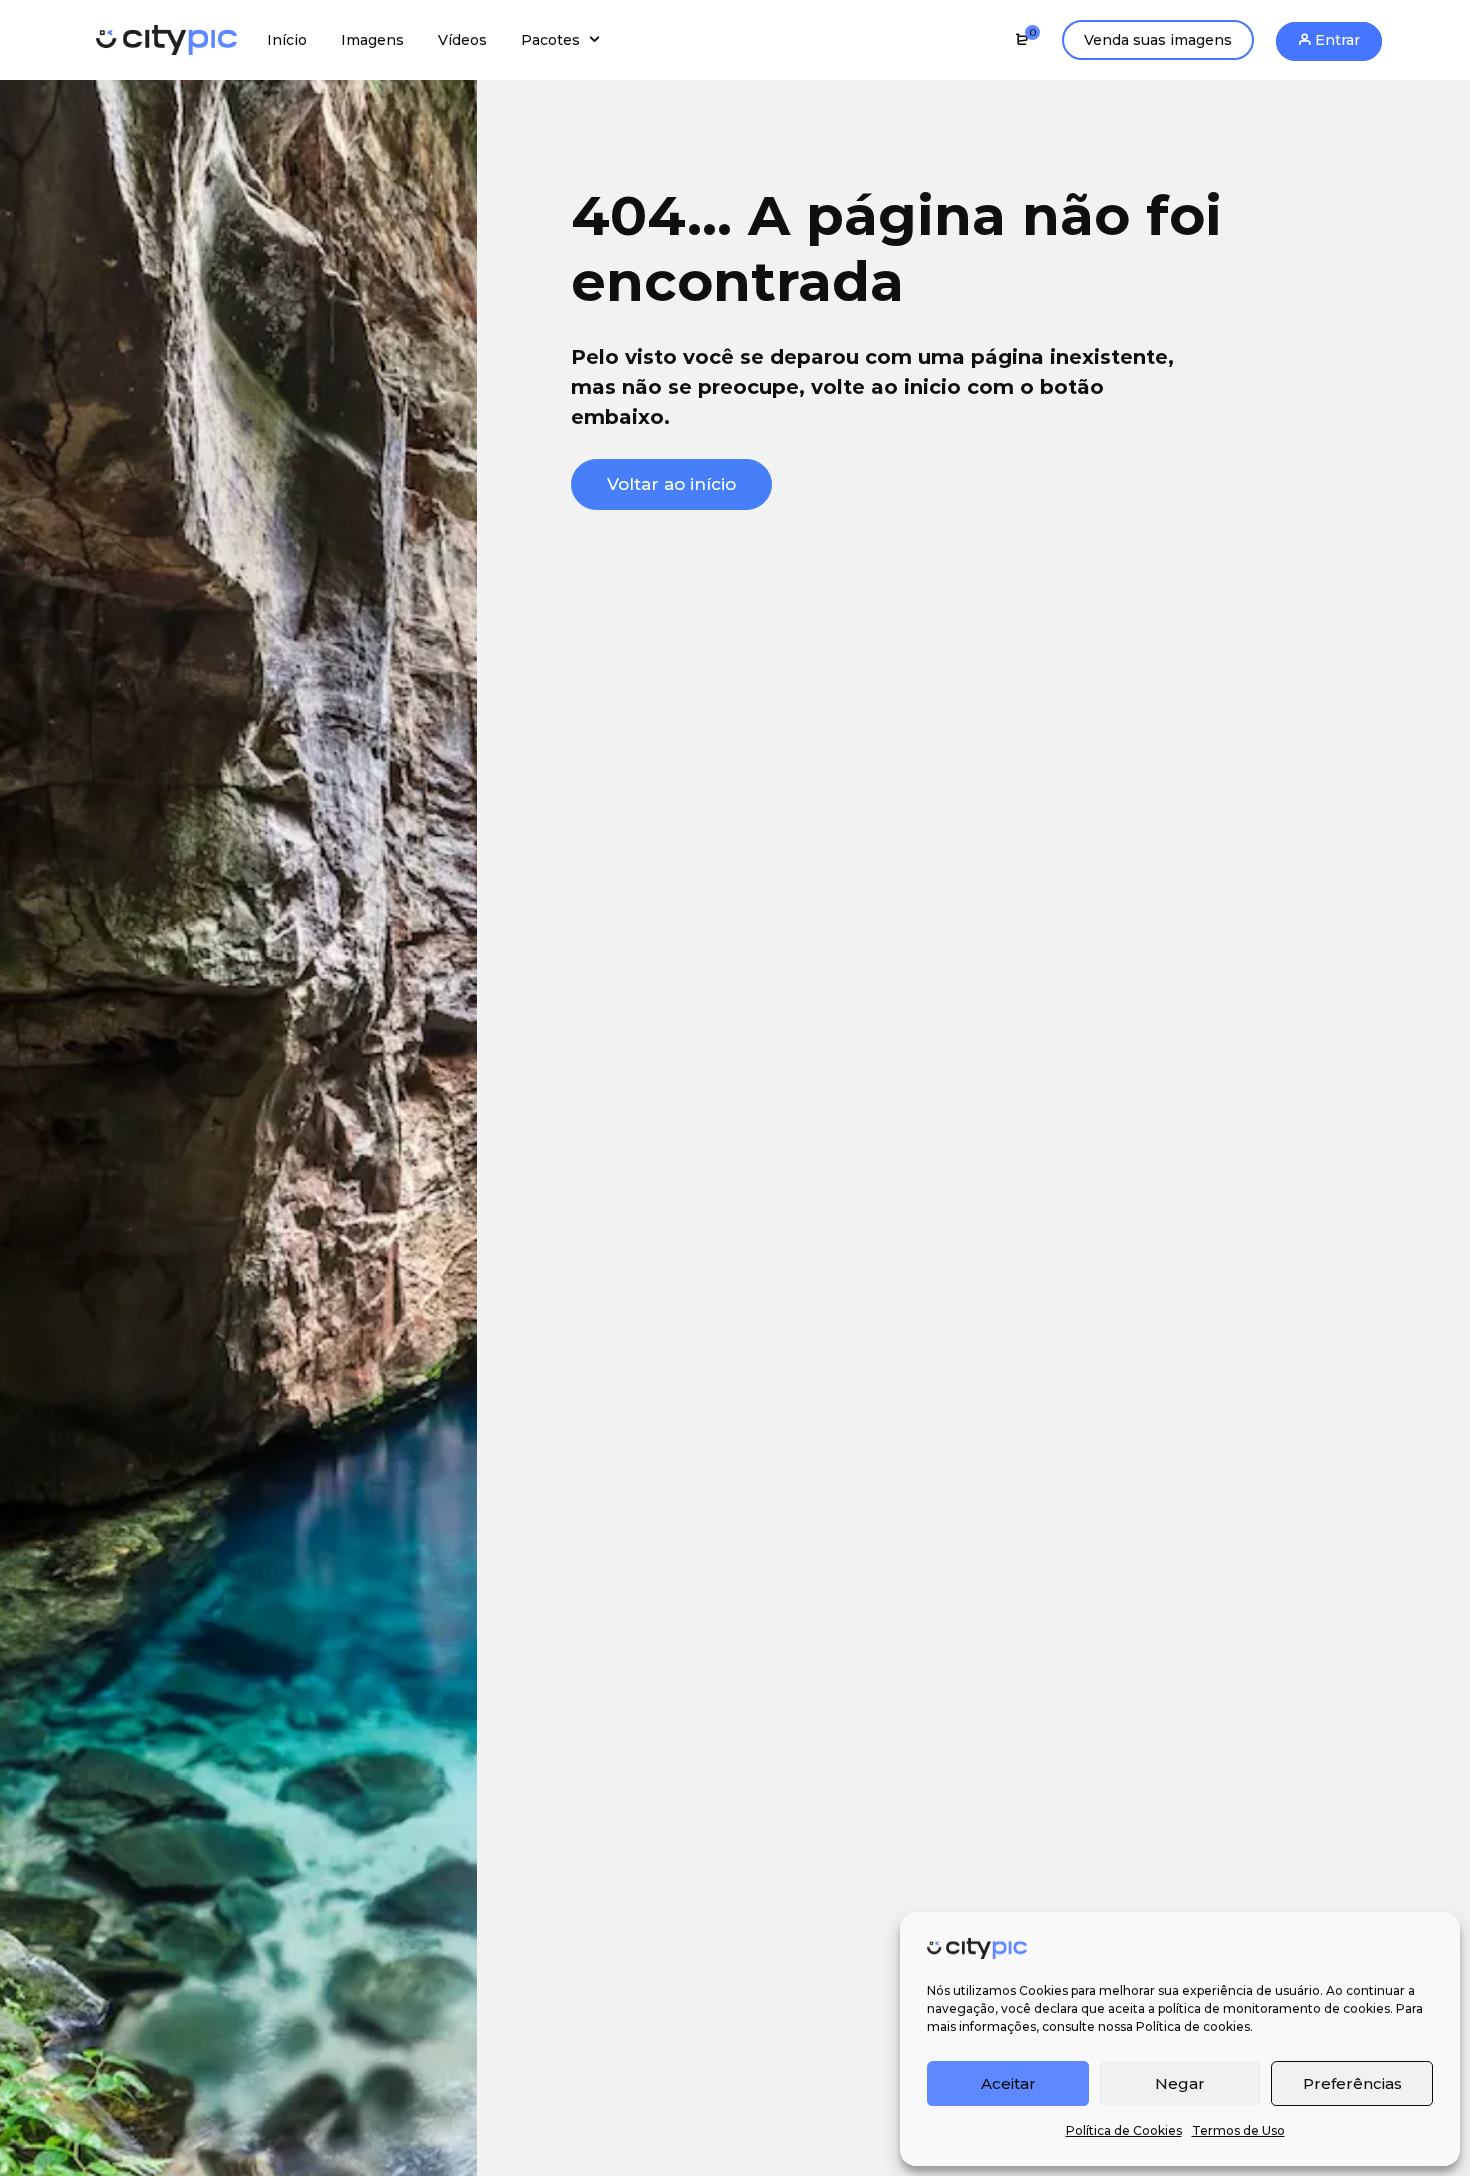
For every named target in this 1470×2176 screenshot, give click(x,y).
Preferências (1352, 2083)
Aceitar (1008, 2083)
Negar (1180, 2083)
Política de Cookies (1124, 2130)
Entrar (1335, 40)
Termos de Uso (1238, 2130)
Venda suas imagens (1158, 40)
